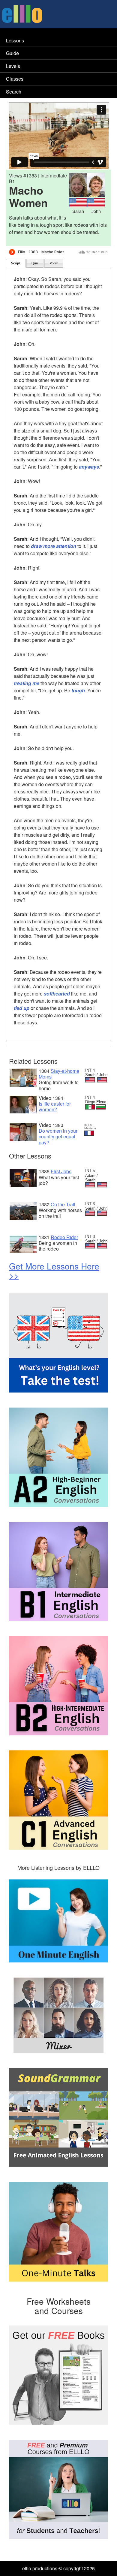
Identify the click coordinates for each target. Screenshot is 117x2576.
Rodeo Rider (64, 1237)
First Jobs (61, 1171)
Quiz (35, 263)
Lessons (15, 40)
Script (16, 263)
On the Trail (63, 1204)
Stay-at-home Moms (59, 1074)
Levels (13, 66)
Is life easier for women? (55, 1106)
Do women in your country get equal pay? (58, 1136)
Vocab (54, 263)
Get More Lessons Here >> (54, 1271)
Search (14, 92)
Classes (15, 79)
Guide (12, 53)
